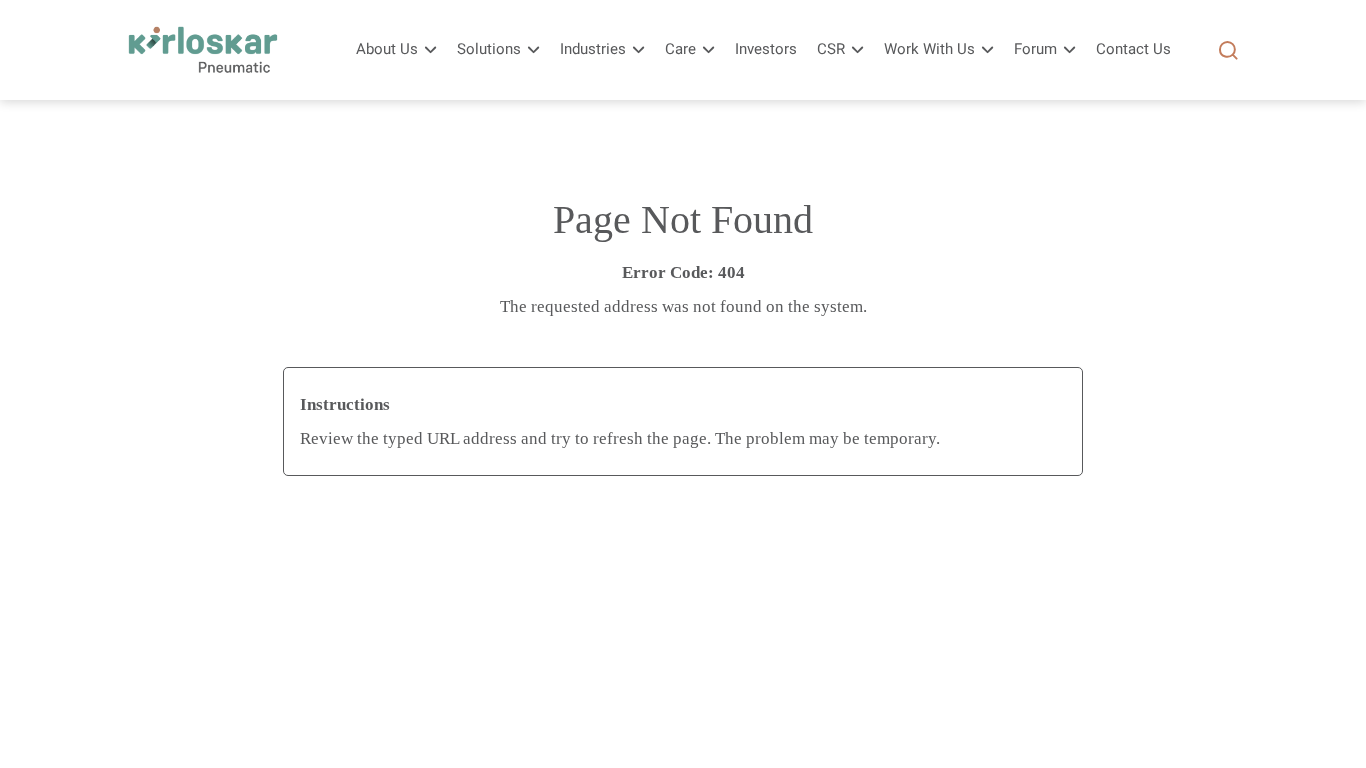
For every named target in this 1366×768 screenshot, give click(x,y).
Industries (593, 49)
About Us (387, 49)
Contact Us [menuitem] (1133, 49)
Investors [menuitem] (766, 49)
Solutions (489, 49)
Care (680, 49)
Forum (1035, 49)
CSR (831, 49)
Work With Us (929, 49)
